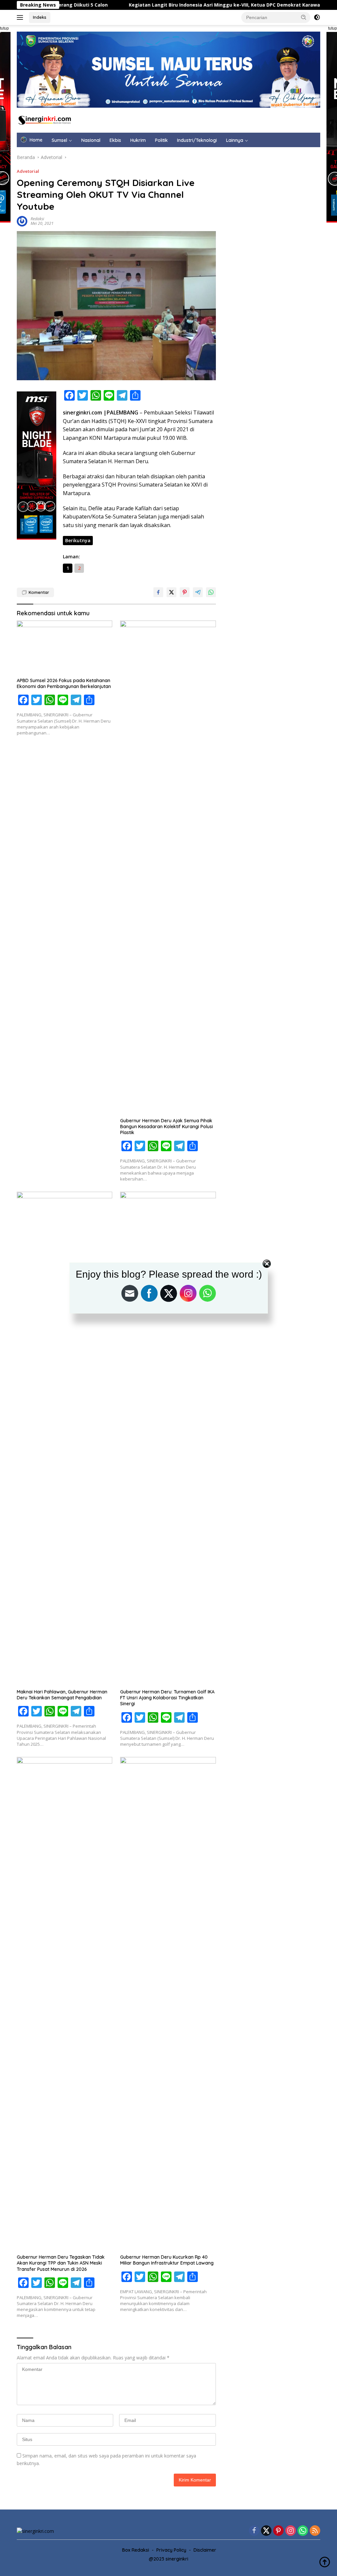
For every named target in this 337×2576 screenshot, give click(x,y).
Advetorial (28, 171)
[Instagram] (291, 2531)
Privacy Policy (171, 2550)
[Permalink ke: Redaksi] (22, 221)
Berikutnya (78, 540)
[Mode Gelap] (317, 17)
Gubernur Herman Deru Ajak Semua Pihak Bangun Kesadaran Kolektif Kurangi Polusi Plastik (167, 1127)
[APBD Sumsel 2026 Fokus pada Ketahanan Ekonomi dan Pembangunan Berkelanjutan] (65, 647)
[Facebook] (254, 2531)
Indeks (40, 17)
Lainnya (235, 140)
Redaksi (37, 219)
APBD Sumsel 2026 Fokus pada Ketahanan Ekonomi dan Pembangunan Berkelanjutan (64, 683)
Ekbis (115, 140)
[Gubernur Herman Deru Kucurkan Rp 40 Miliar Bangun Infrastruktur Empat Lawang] (168, 2004)
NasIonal (91, 140)
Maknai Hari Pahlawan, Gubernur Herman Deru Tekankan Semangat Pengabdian (62, 1695)
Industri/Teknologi (197, 140)
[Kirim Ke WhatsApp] (211, 592)
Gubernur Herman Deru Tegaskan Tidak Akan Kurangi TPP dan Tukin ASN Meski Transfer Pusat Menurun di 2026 (61, 2263)
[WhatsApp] (303, 2531)
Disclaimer (205, 2550)
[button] (304, 17)
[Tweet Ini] (171, 592)
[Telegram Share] (198, 592)
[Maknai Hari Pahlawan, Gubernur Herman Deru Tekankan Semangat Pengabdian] (65, 1439)
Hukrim (138, 140)
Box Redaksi (136, 2550)
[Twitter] (266, 2531)
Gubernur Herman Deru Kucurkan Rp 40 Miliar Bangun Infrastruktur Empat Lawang (167, 2260)
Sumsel (59, 140)
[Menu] (21, 17)
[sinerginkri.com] (45, 120)
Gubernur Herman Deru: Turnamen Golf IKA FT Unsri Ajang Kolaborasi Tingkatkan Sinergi (167, 1698)
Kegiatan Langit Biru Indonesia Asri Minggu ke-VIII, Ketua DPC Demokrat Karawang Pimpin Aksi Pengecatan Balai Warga (192, 5)
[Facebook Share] (158, 592)
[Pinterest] (278, 2531)
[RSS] (315, 2531)
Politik (161, 140)
